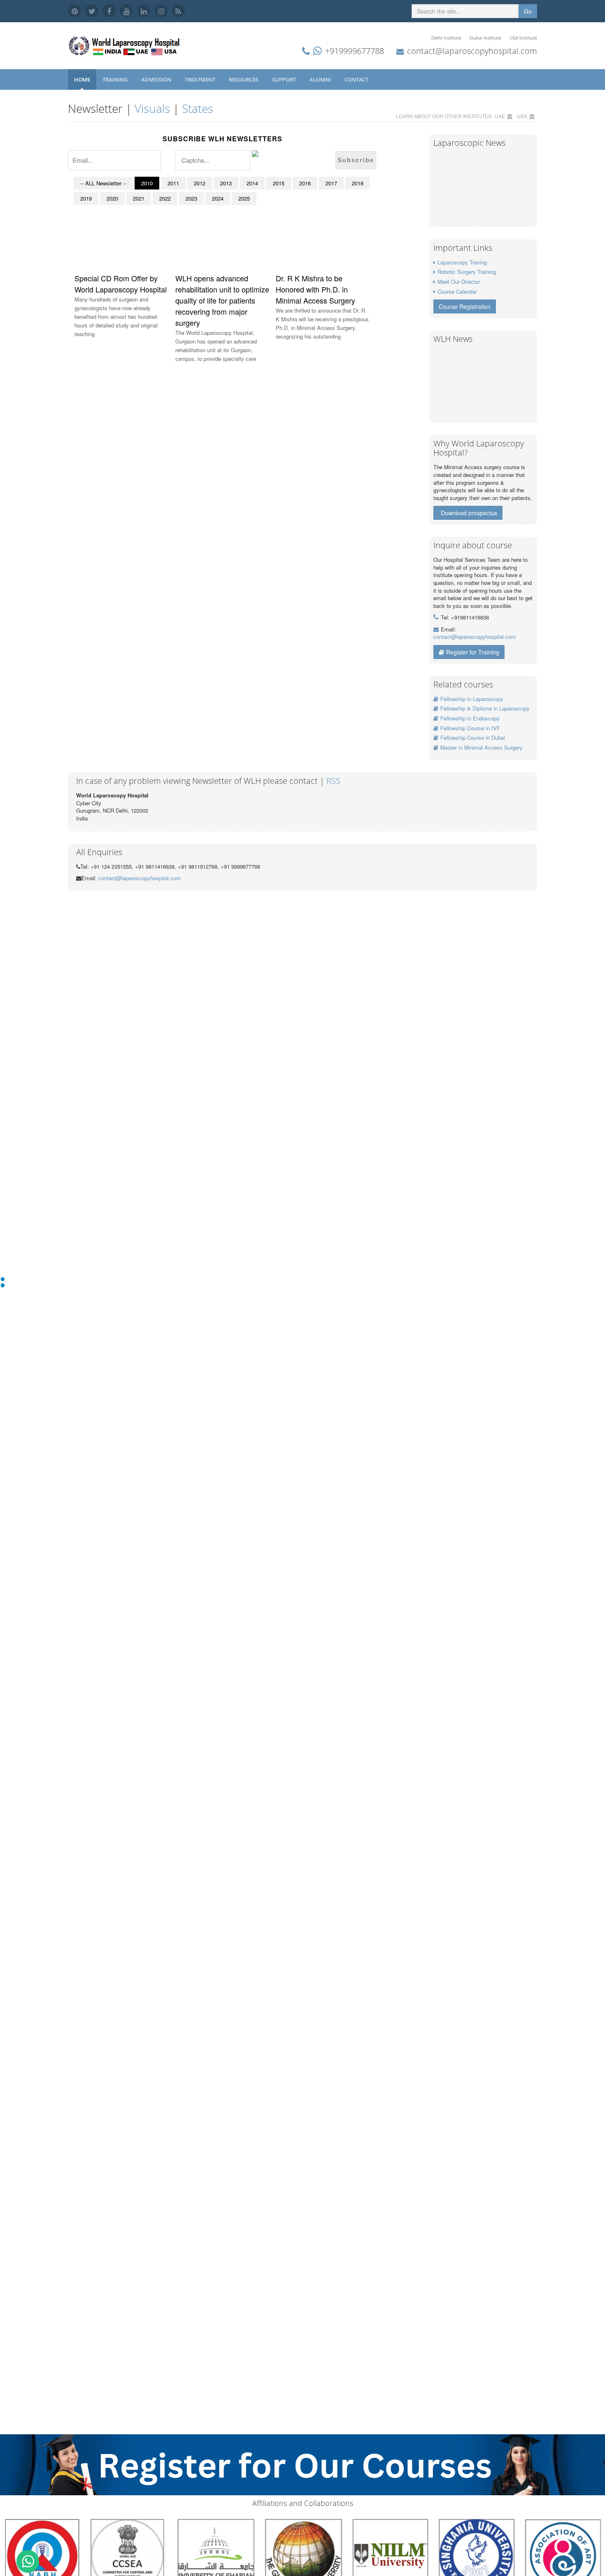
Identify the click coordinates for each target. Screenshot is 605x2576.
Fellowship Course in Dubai (473, 738)
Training (116, 79)
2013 (226, 183)
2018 (358, 183)
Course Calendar (457, 291)
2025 (244, 198)
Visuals (152, 108)
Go (528, 11)
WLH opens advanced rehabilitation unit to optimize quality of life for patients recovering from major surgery (222, 300)
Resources (244, 79)
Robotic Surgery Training (467, 272)
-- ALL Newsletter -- (103, 183)
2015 (279, 183)
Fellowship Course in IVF (470, 728)
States (198, 108)
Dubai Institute (485, 38)
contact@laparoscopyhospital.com (472, 51)
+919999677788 (355, 51)
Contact (357, 79)
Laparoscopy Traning (462, 262)
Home (82, 79)
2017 (331, 183)
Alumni (321, 79)
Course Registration (465, 306)
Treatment (201, 79)
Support (285, 79)
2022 (165, 198)
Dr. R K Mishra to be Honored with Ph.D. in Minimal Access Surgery (315, 289)
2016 (305, 183)
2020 (112, 198)
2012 (200, 183)
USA (522, 116)
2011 (173, 183)
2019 (86, 198)
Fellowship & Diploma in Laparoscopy (485, 708)
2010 (147, 183)
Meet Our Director (459, 282)
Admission (157, 79)
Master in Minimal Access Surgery (482, 747)
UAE (500, 116)
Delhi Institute (446, 38)
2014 (252, 183)
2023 (191, 198)
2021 (139, 198)
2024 (218, 198)
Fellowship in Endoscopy (470, 718)
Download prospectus (469, 513)
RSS (333, 781)
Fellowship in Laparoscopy (472, 699)
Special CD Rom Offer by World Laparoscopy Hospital (121, 284)
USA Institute (523, 38)
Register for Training (473, 652)
